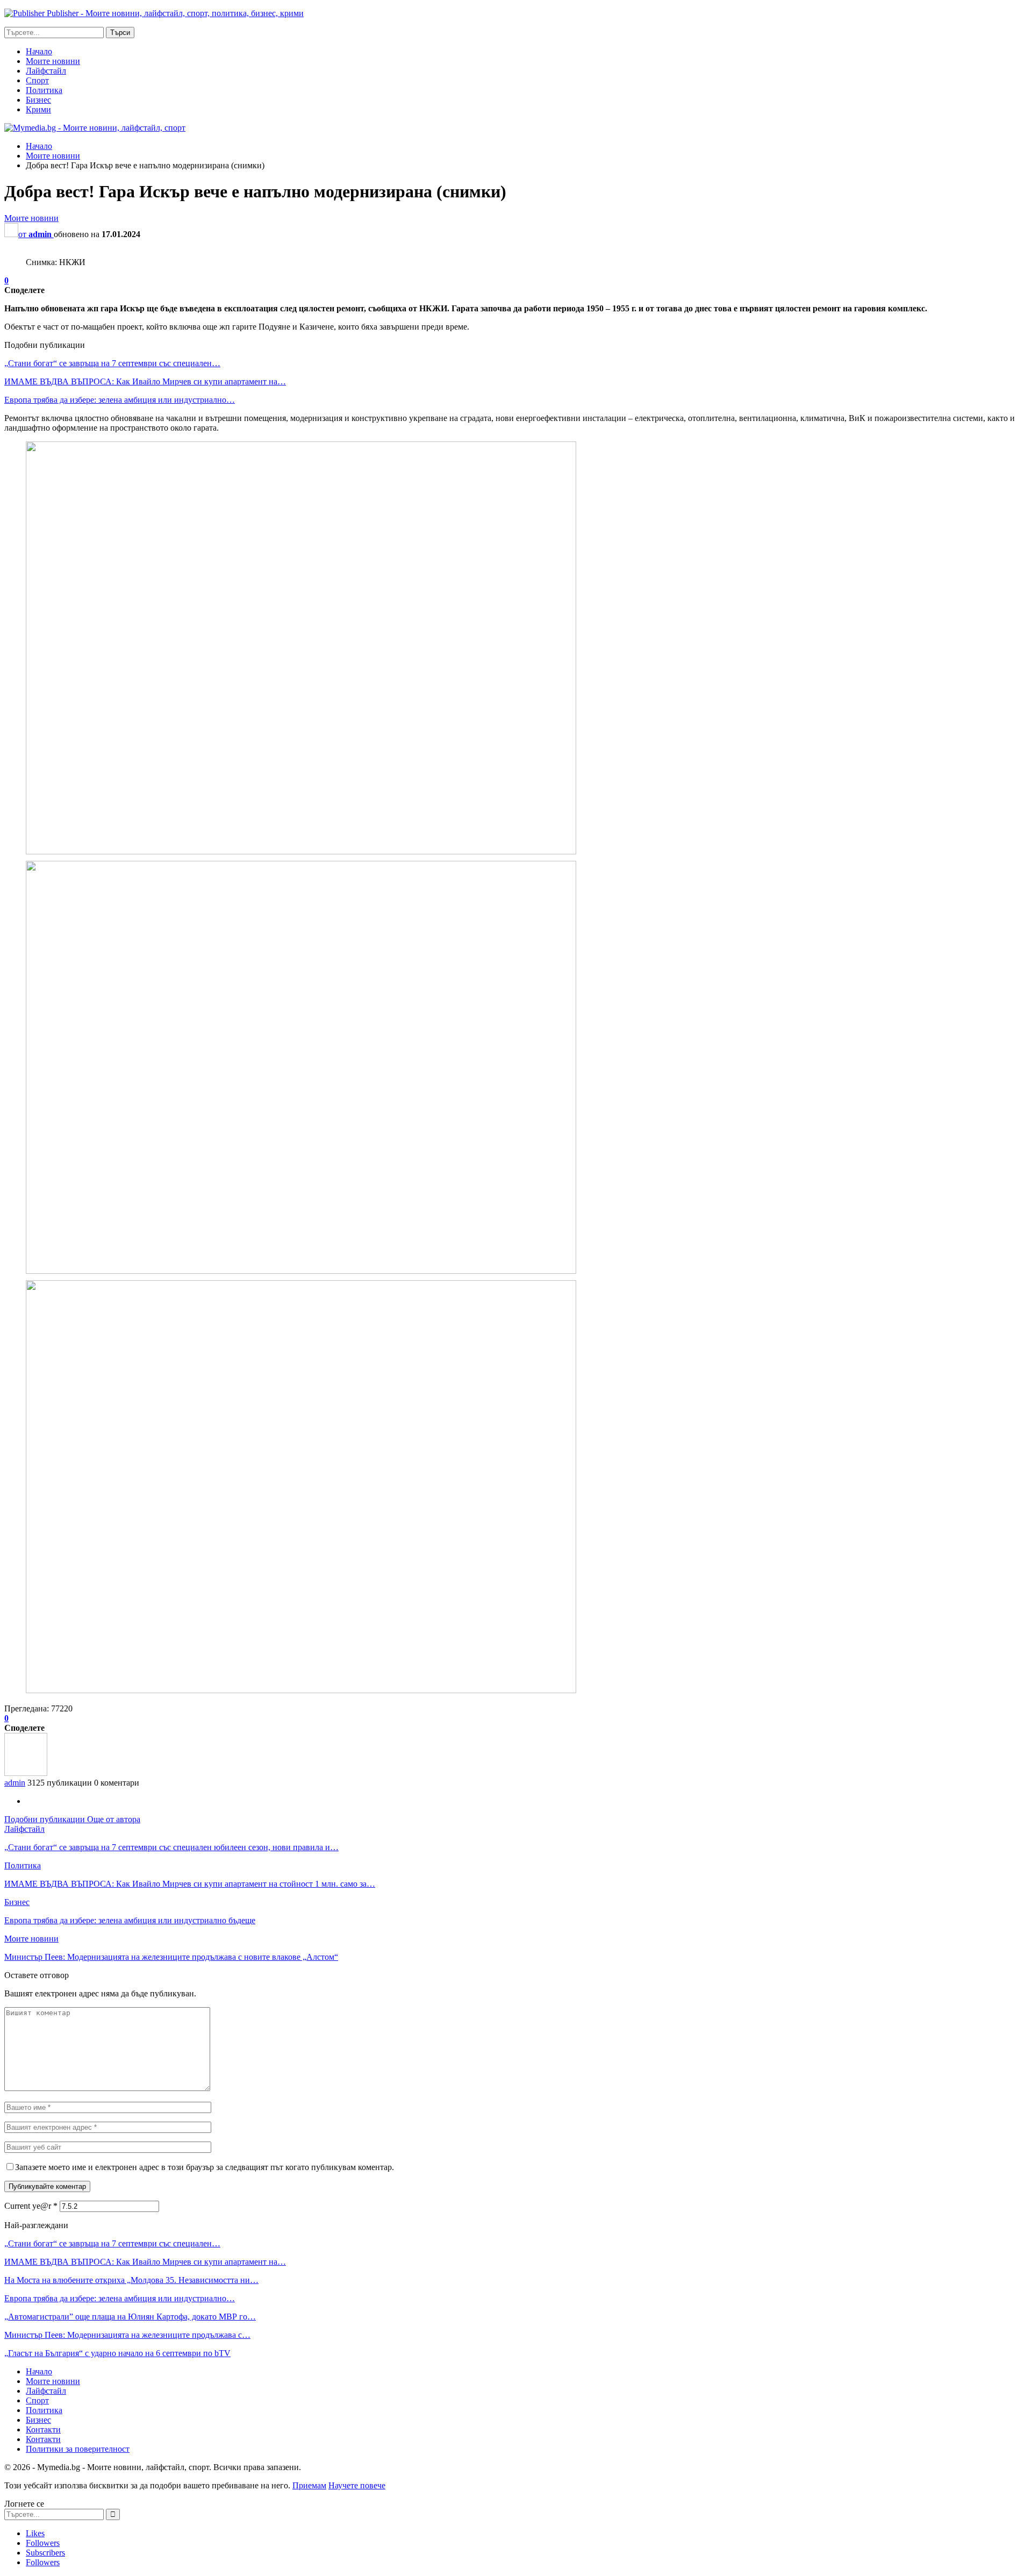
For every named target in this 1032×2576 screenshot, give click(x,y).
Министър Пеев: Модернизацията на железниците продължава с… (127, 2335)
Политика (44, 90)
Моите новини (53, 61)
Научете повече (357, 2485)
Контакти (43, 2429)
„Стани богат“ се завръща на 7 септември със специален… (112, 363)
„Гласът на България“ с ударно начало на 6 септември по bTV (117, 2353)
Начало (39, 51)
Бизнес (38, 100)
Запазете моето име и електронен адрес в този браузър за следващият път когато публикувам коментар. (205, 2167)
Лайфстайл (46, 71)
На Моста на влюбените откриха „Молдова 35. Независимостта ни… (131, 2280)
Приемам (309, 2485)
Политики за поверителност (78, 2449)
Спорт (37, 80)
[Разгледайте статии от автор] (26, 1773)
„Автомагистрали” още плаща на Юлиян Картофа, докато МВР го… (130, 2317)
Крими (38, 109)
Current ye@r (31, 2206)
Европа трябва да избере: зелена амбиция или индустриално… (120, 400)
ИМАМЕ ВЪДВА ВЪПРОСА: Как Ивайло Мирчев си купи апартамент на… (145, 381)
